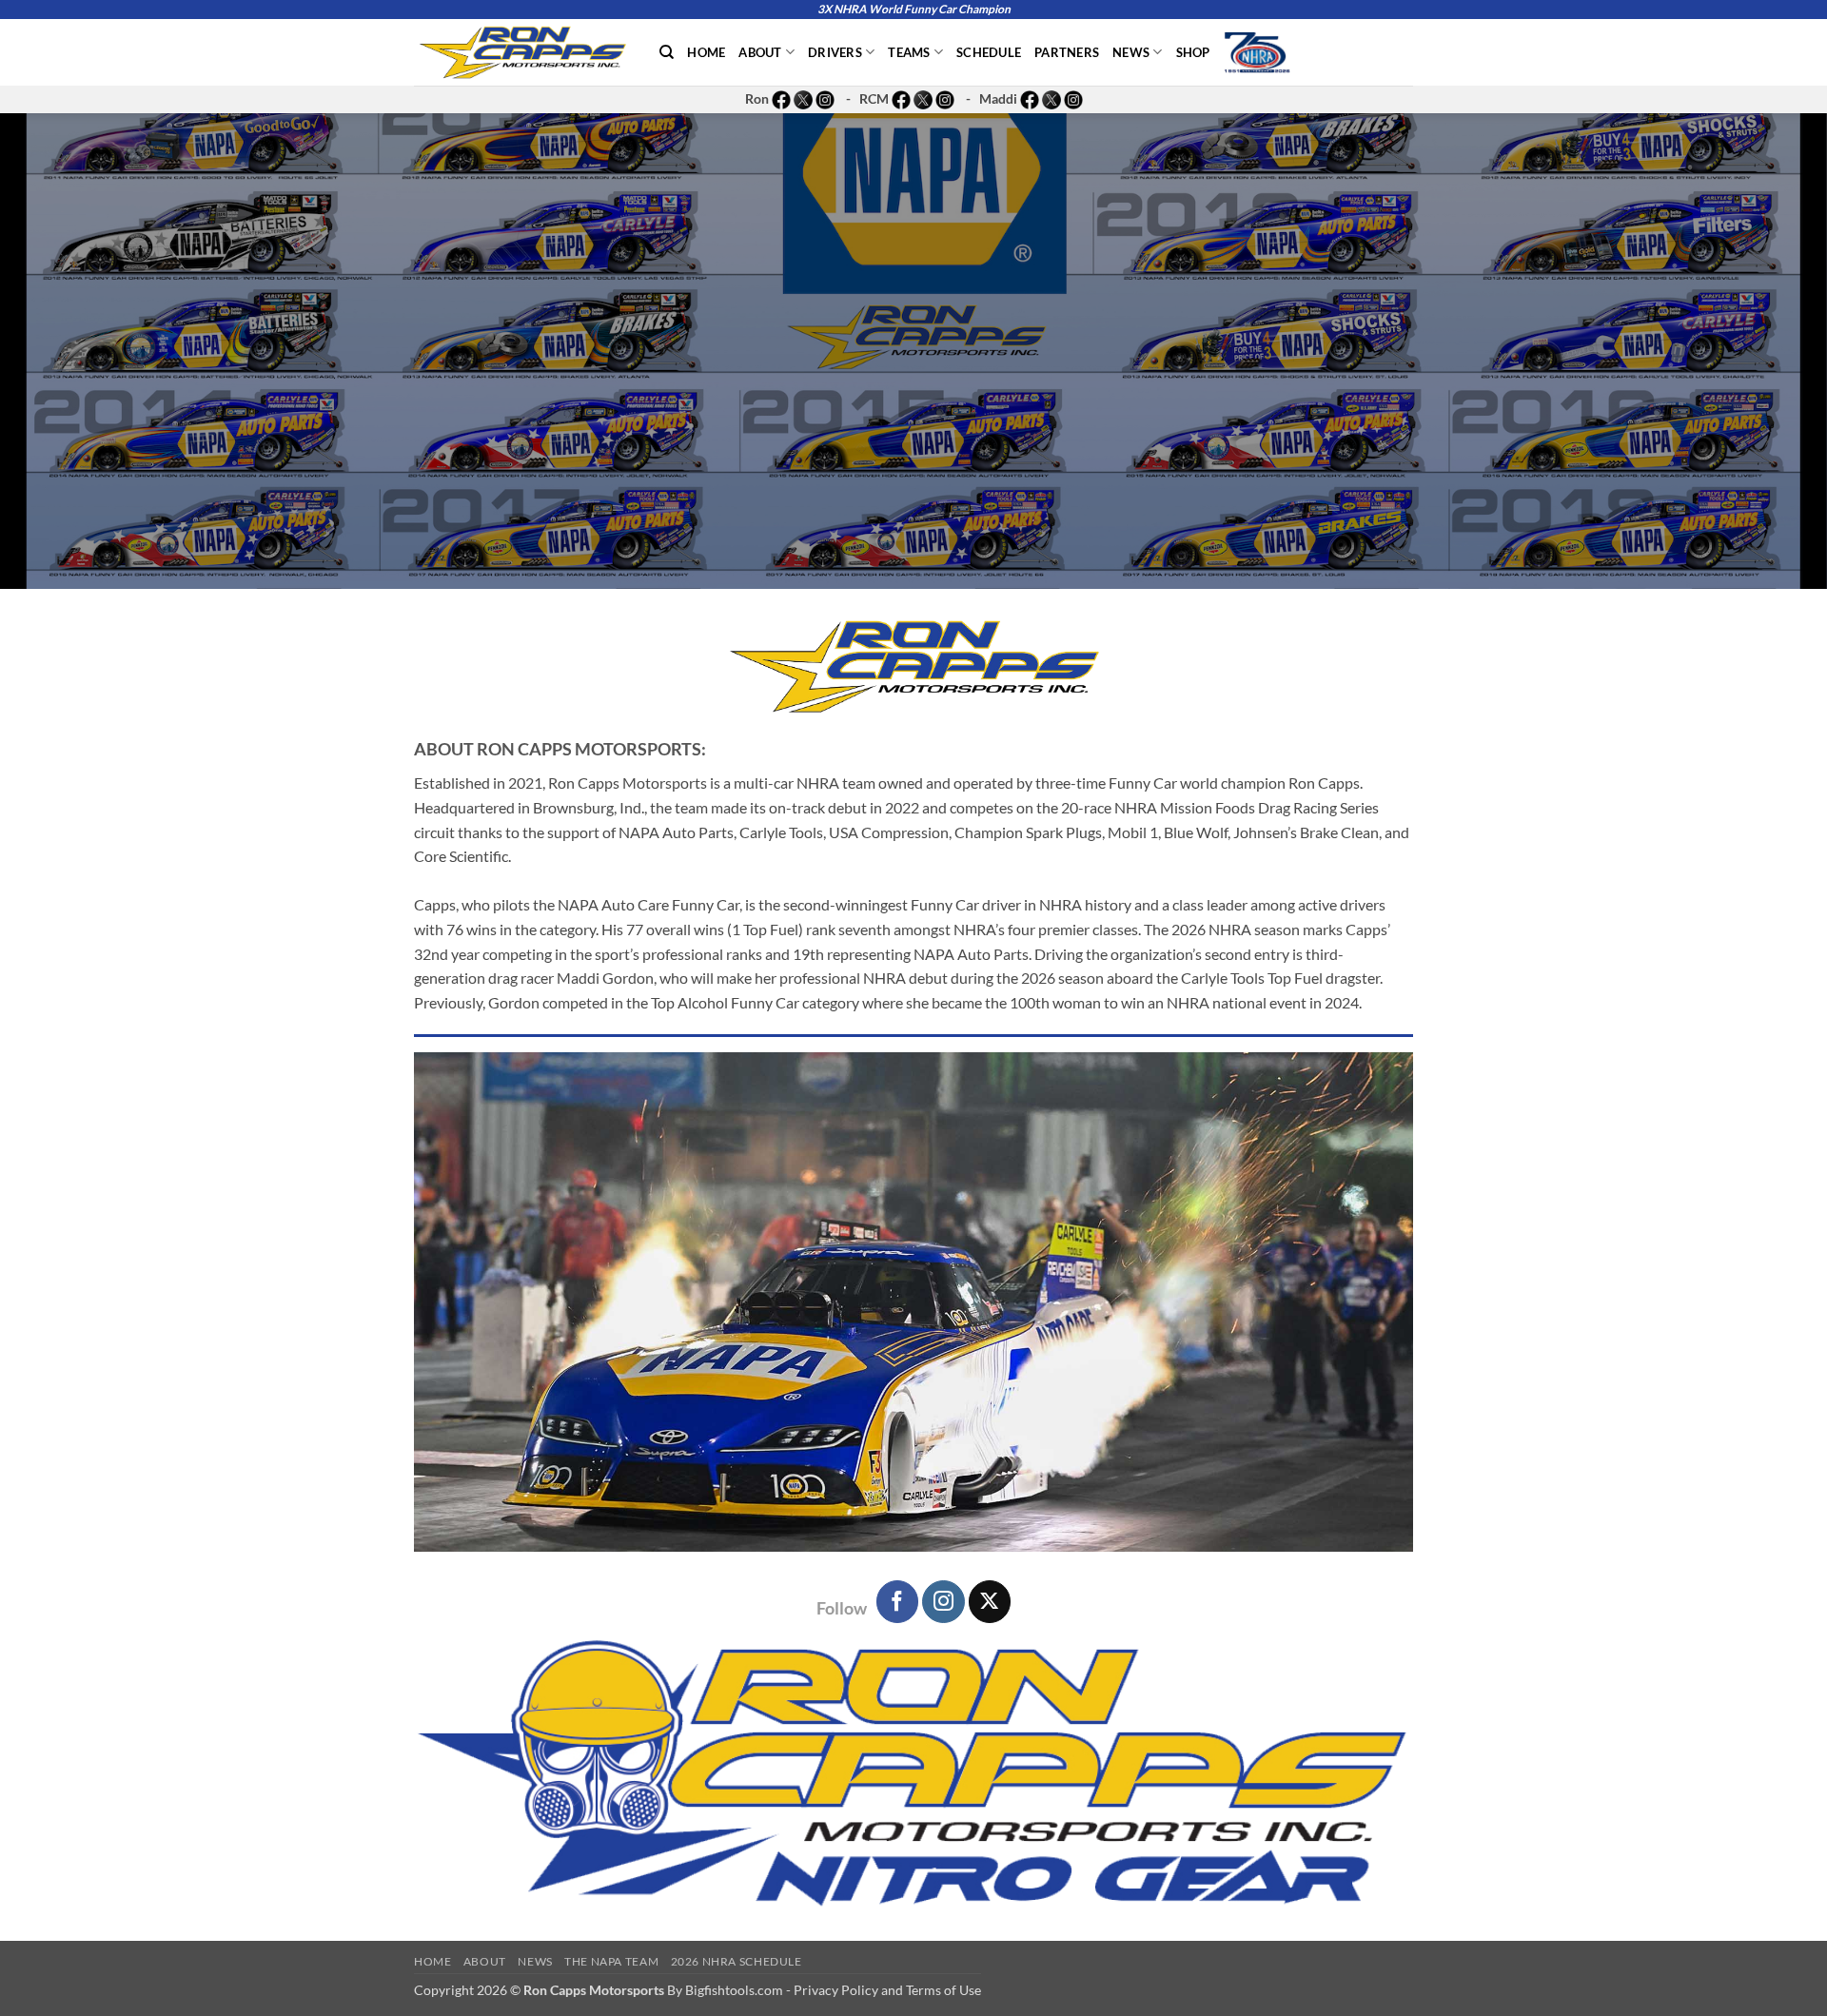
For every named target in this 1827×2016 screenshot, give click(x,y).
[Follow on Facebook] (897, 1601)
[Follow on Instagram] (943, 1601)
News (1131, 52)
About (760, 52)
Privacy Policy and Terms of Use (887, 1990)
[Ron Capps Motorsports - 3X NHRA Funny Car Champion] (522, 52)
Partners (1067, 52)
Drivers (835, 52)
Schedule (989, 52)
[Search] (667, 52)
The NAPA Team (611, 1961)
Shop (1193, 52)
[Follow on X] (990, 1601)
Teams (909, 52)
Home (706, 52)
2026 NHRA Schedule (737, 1961)
